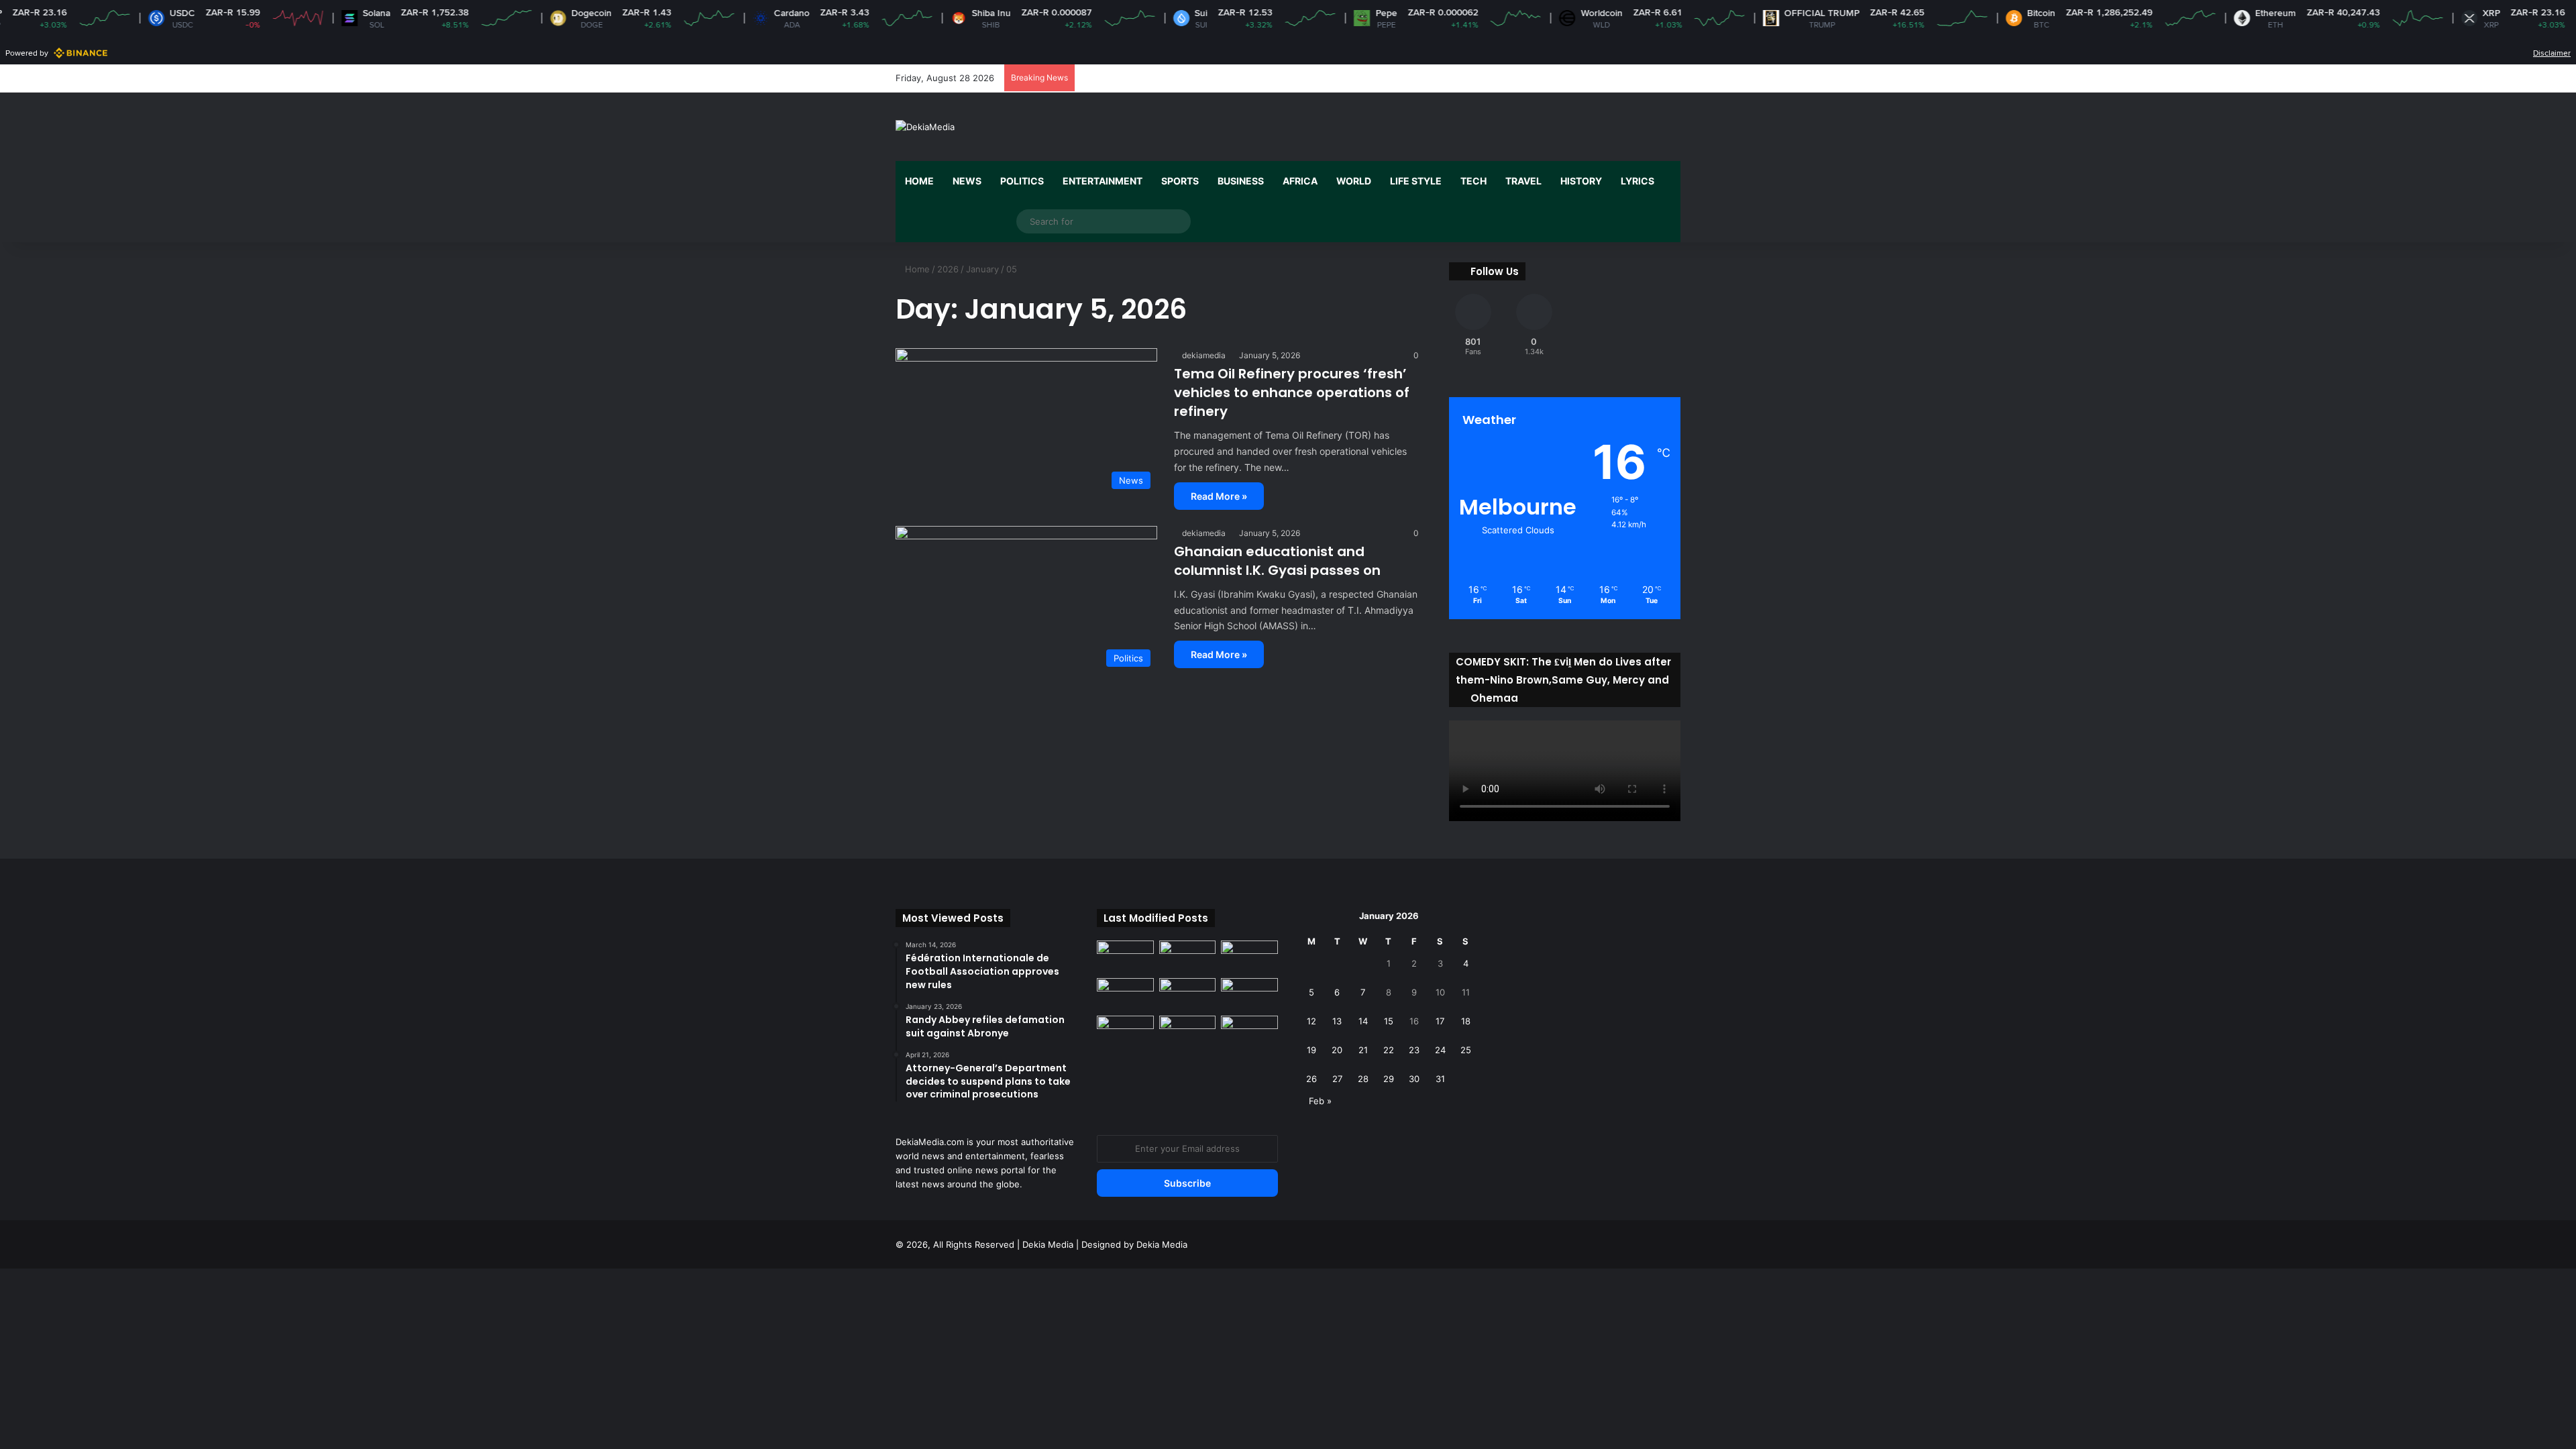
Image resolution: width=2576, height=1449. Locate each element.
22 (1389, 1050)
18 (1466, 1021)
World (1354, 181)
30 (1414, 1079)
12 (1311, 1021)
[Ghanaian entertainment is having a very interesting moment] (1249, 1032)
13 (1337, 1021)
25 (1466, 1050)
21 (1363, 1050)
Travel (1523, 181)
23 (1414, 1050)
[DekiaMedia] (925, 127)
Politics (1022, 181)
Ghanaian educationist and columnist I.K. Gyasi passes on (1277, 561)
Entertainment (1103, 181)
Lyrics (1638, 181)
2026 (948, 269)
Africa (1300, 181)
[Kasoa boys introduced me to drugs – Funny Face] (1249, 994)
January (982, 269)
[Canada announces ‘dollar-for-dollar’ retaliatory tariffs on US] (1188, 957)
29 (1389, 1079)
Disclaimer (2552, 53)
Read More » (1219, 496)
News (967, 181)
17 (1440, 1021)
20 (1337, 1050)
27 (1337, 1079)
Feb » (1320, 1101)
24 (1440, 1050)
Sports (1180, 181)
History (1581, 181)
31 (1440, 1079)
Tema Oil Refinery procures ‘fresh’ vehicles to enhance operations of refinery (1292, 392)
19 (1311, 1050)
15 (1389, 1021)
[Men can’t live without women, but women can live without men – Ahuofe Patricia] (1125, 957)
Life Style (1416, 181)
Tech (1473, 181)
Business (1241, 181)
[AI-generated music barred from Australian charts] (1249, 957)
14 (1363, 1021)
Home (919, 181)
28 (1363, 1079)
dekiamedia (1204, 355)
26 (1311, 1079)
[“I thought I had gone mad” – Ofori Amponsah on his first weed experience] (1188, 994)
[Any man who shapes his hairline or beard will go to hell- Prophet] (1188, 1032)
